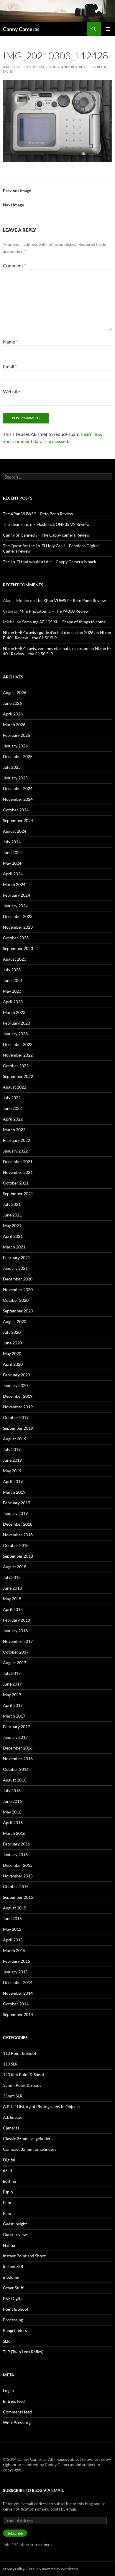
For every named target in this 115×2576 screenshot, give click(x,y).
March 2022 (14, 1130)
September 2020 (18, 1311)
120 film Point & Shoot (24, 2075)
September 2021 (18, 1194)
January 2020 (15, 1385)
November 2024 (18, 799)
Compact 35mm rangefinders (30, 2149)
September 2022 (18, 1076)
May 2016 (12, 1812)
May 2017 (12, 1695)
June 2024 (12, 852)
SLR (6, 2341)
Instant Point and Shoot (24, 2256)
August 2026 (15, 692)
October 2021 (16, 1183)
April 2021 (13, 1236)
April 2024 (13, 874)
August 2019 (15, 1439)
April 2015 (13, 1940)
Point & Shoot (16, 2309)
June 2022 (12, 1108)
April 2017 (13, 1705)
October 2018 (16, 1545)
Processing (13, 2320)
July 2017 (12, 1673)
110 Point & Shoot (20, 2053)
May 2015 (12, 1929)
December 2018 (18, 1524)
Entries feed (14, 2401)
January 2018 (15, 1631)
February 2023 (17, 1023)
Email (10, 366)
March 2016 (14, 1833)
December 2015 (18, 1865)
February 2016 (17, 1844)
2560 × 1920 (34, 67)
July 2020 (12, 1332)
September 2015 (18, 1897)
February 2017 (17, 1727)
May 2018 (12, 1599)
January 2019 (15, 1513)
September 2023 (18, 948)
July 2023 (12, 970)
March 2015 (14, 1950)
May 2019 (12, 1471)
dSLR (8, 2170)
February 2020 (17, 1375)
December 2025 (18, 756)
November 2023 (18, 927)
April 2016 (13, 1823)
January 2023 (15, 1034)
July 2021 (12, 1204)
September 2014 (18, 2014)
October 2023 (16, 938)
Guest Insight (15, 2224)
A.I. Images (13, 2117)
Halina (9, 2245)
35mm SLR (13, 2096)
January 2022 (15, 1151)
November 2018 (18, 1535)
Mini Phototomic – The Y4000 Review (54, 611)
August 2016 (15, 1780)
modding (11, 2277)
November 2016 (18, 1759)
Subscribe (15, 2533)
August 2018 (15, 1567)
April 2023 (13, 1002)
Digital (9, 2160)
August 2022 (15, 1087)
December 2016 (18, 1748)
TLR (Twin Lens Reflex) (23, 2352)
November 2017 (18, 1641)
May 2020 (12, 1353)
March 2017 (14, 1716)
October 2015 (16, 1886)
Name (10, 342)
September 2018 (18, 1556)
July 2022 (12, 1098)
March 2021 (14, 1247)
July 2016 (12, 1791)
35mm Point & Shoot (22, 2085)
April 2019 (13, 1481)
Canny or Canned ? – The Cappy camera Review (46, 535)
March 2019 (14, 1492)
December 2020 (18, 1279)
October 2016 (16, 1769)
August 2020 (15, 1321)
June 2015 (12, 1918)
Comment (14, 265)
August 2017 (15, 1663)
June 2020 (12, 1343)
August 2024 (15, 831)
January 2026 (15, 746)
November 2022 (18, 1055)
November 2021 (18, 1172)
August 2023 (15, 959)
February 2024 (17, 895)
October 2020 (16, 1300)
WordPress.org (17, 2422)
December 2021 (18, 1162)
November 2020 (18, 1289)
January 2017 (15, 1737)
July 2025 (12, 767)
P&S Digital (13, 2298)
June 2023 (12, 980)
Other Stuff (13, 2288)
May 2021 (12, 1226)
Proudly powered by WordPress (54, 2569)
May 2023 (12, 991)
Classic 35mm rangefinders (28, 2138)
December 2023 (18, 916)
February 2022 (17, 1140)
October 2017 (16, 1652)
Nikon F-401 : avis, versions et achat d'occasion (46, 648)
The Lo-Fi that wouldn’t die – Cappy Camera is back (50, 562)
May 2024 (12, 863)
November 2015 (18, 1876)
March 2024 (14, 884)
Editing (9, 2181)
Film (7, 2202)
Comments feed (17, 2412)
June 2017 (12, 1684)
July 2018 (12, 1577)
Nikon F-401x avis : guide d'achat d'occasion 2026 (48, 632)
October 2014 (16, 2004)
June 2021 (12, 1215)
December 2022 (18, 1044)
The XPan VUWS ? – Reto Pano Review (38, 514)
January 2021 (15, 1268)
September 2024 (18, 820)
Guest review (15, 2234)
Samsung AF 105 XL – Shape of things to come (64, 622)
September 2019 (18, 1428)
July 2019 (12, 1449)
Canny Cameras (21, 29)
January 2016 (15, 1854)
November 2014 (18, 1993)
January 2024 (15, 906)
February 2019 (17, 1503)
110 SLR (10, 2064)
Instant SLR (13, 2266)
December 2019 (18, 1396)
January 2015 (15, 1972)
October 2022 (16, 1066)
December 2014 (18, 1982)
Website (11, 391)
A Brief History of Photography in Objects (41, 2106)
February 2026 (17, 735)
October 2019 (16, 1417)
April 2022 (13, 1119)
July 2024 (12, 842)
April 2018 (13, 1609)
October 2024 (16, 810)
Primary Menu (108, 29)
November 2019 (18, 1407)
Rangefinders (15, 2330)
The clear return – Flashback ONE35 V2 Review (46, 524)
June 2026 (12, 703)
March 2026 (14, 724)
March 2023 (14, 1012)
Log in (8, 2390)
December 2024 (18, 788)
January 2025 (15, 778)
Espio (8, 2192)
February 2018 (17, 1620)
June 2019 (12, 1460)
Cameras (11, 2128)
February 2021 (17, 1257)
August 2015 (15, 1908)
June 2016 (12, 1801)
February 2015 (17, 1961)
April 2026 (13, 714)
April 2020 (13, 1364)
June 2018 (12, 1588)
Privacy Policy (14, 2569)
